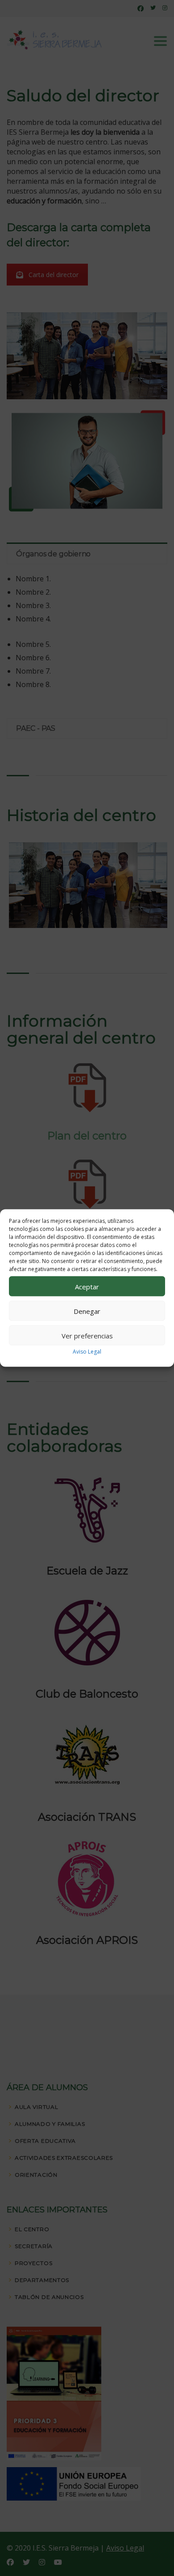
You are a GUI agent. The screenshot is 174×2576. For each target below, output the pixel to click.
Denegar (87, 1311)
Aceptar (87, 1286)
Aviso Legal (87, 1352)
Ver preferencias (87, 1335)
